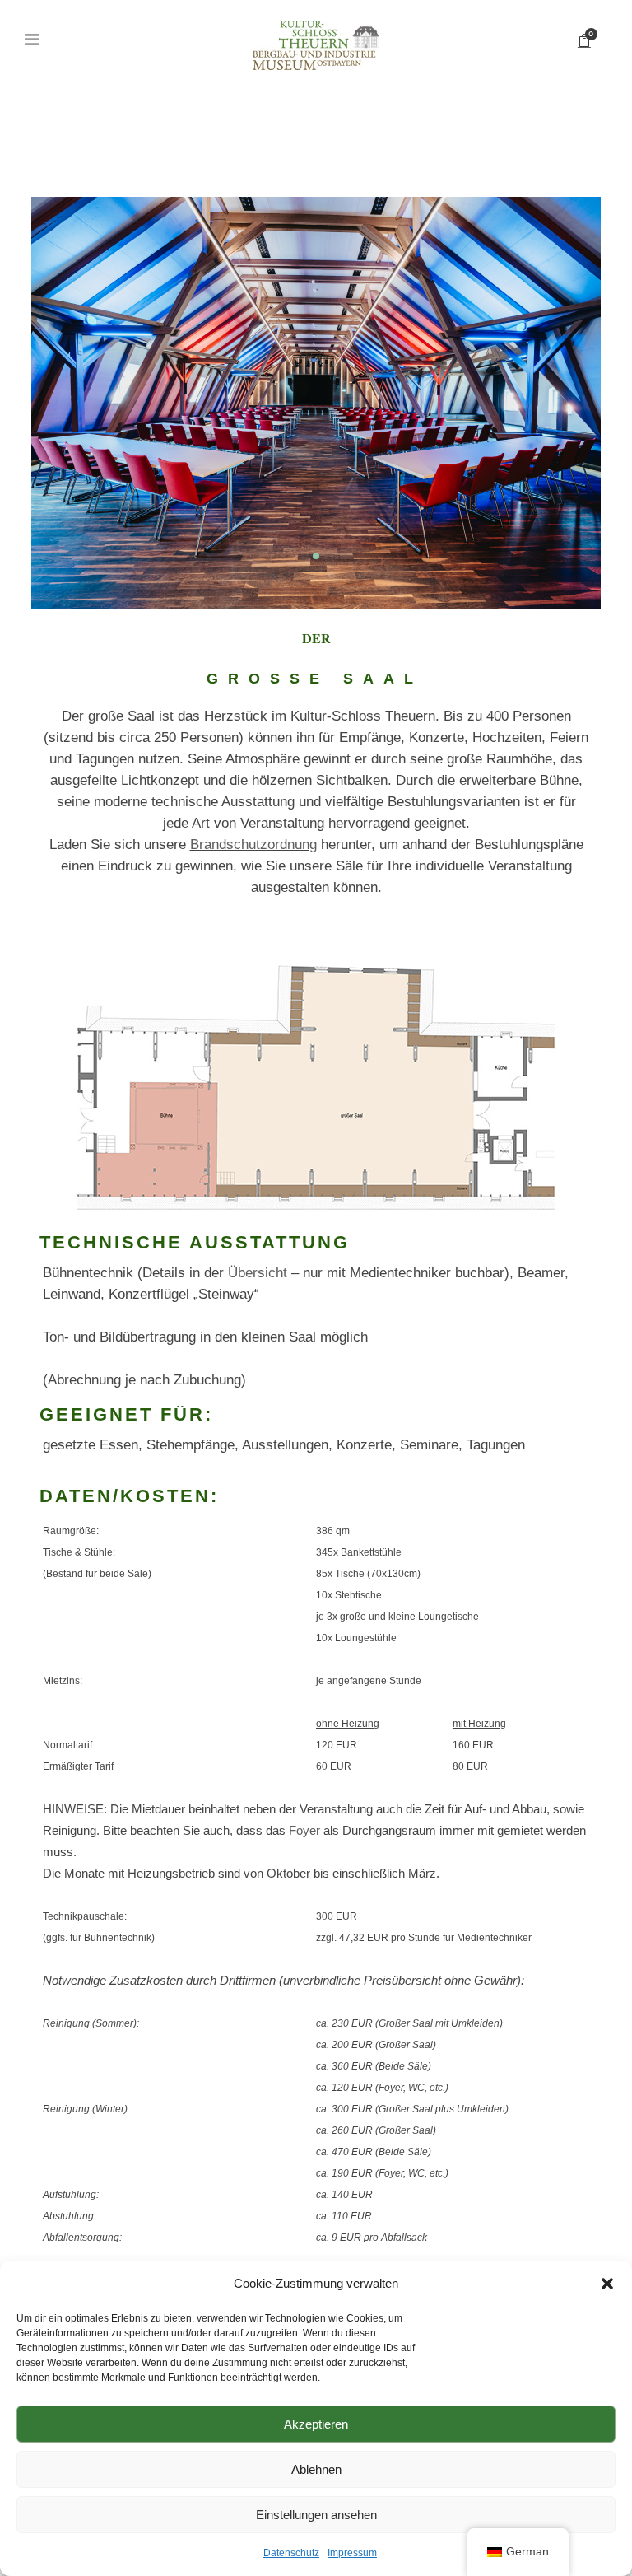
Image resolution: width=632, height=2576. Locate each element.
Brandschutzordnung (253, 845)
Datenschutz (291, 2553)
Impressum (352, 2553)
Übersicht (258, 1273)
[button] (607, 2284)
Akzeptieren (316, 2424)
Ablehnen (316, 2469)
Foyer (304, 1830)
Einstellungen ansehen (316, 2515)
